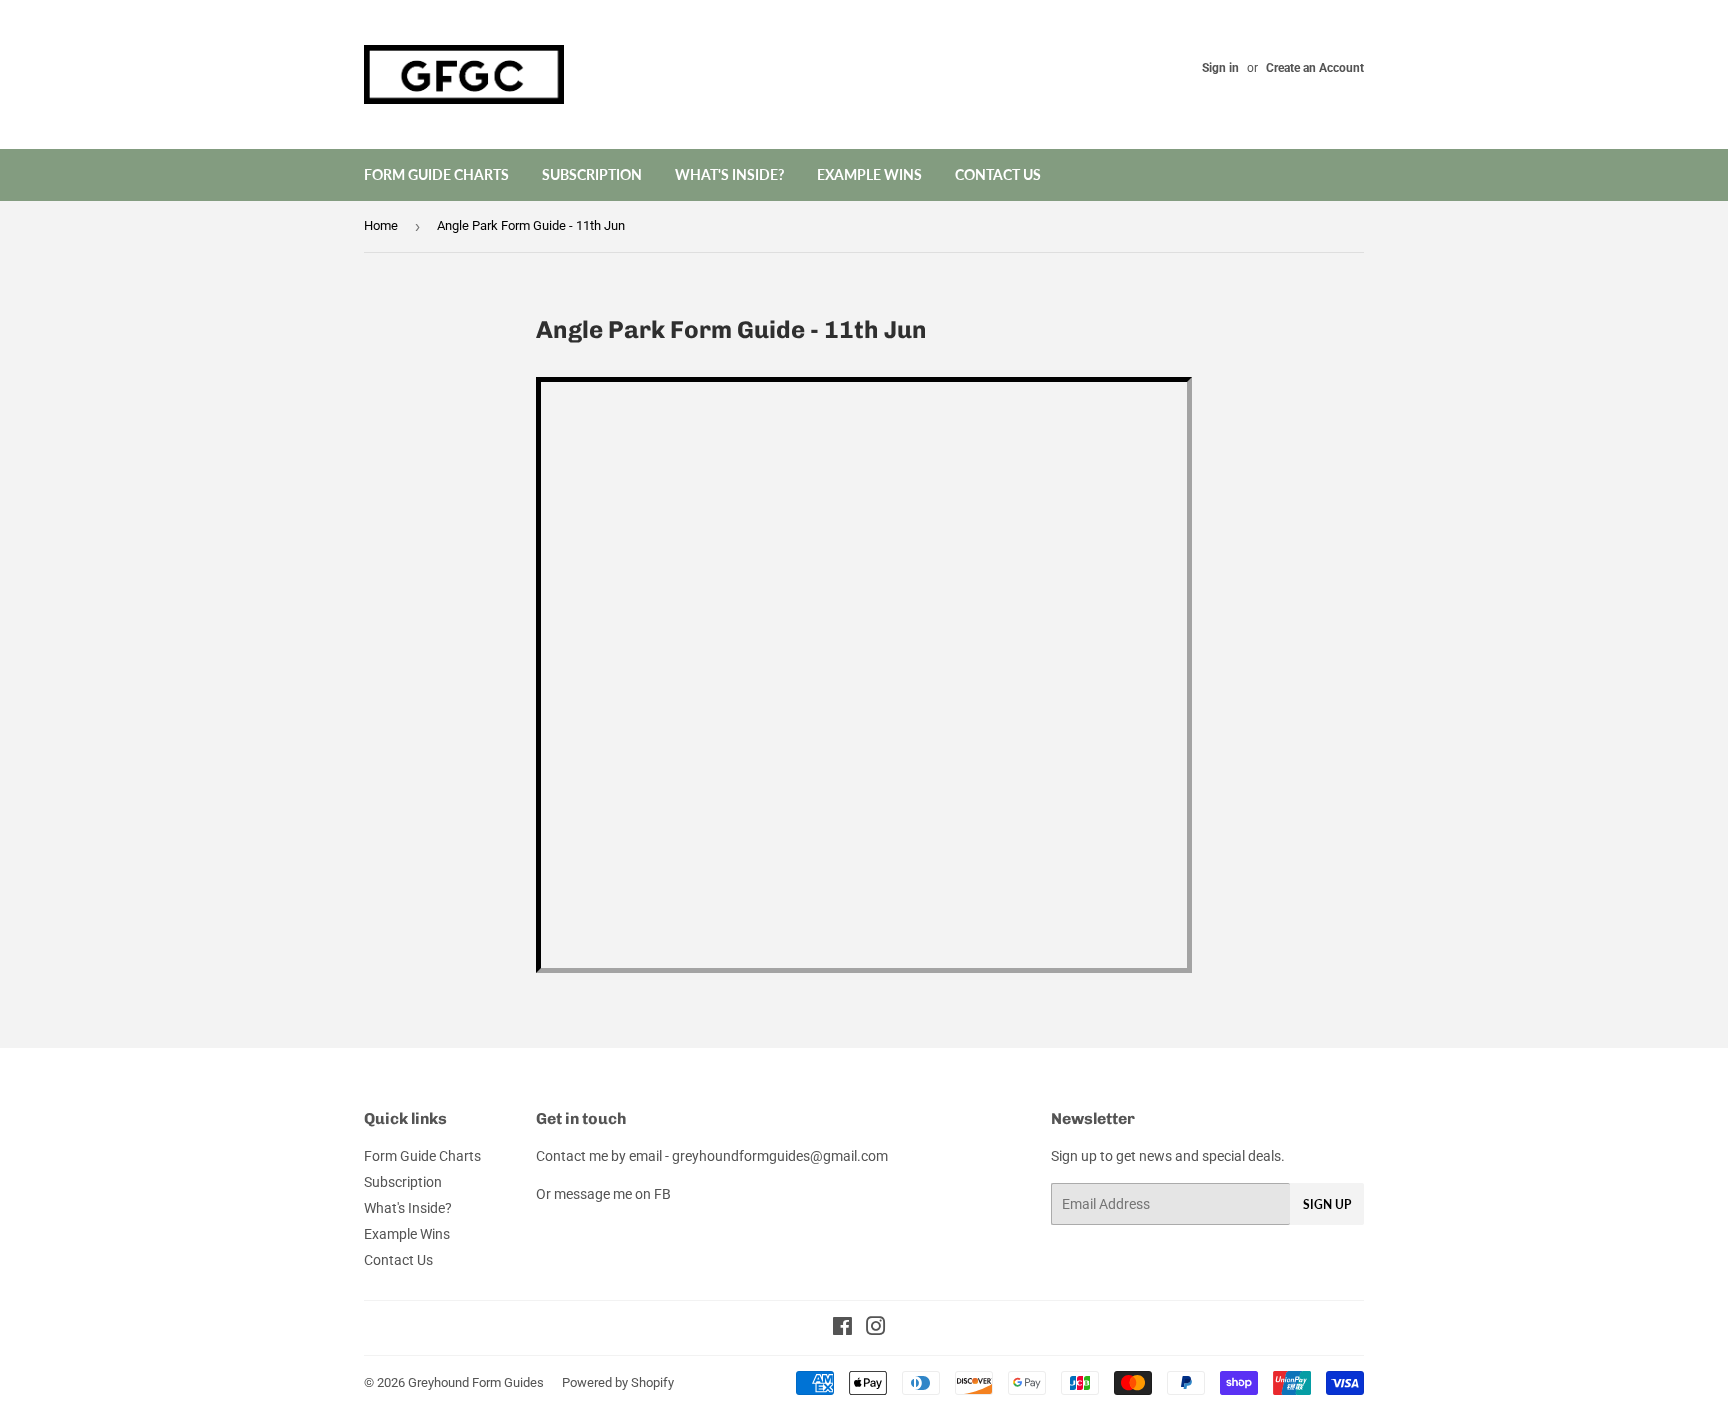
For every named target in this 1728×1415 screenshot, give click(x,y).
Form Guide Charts (436, 174)
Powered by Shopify (618, 1382)
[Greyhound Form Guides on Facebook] (842, 1329)
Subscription (592, 174)
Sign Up (1327, 1204)
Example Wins (869, 174)
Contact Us (998, 174)
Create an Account (1315, 68)
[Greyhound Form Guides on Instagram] (876, 1329)
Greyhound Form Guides (476, 1382)
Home (381, 225)
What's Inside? (729, 174)
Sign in (1220, 68)
